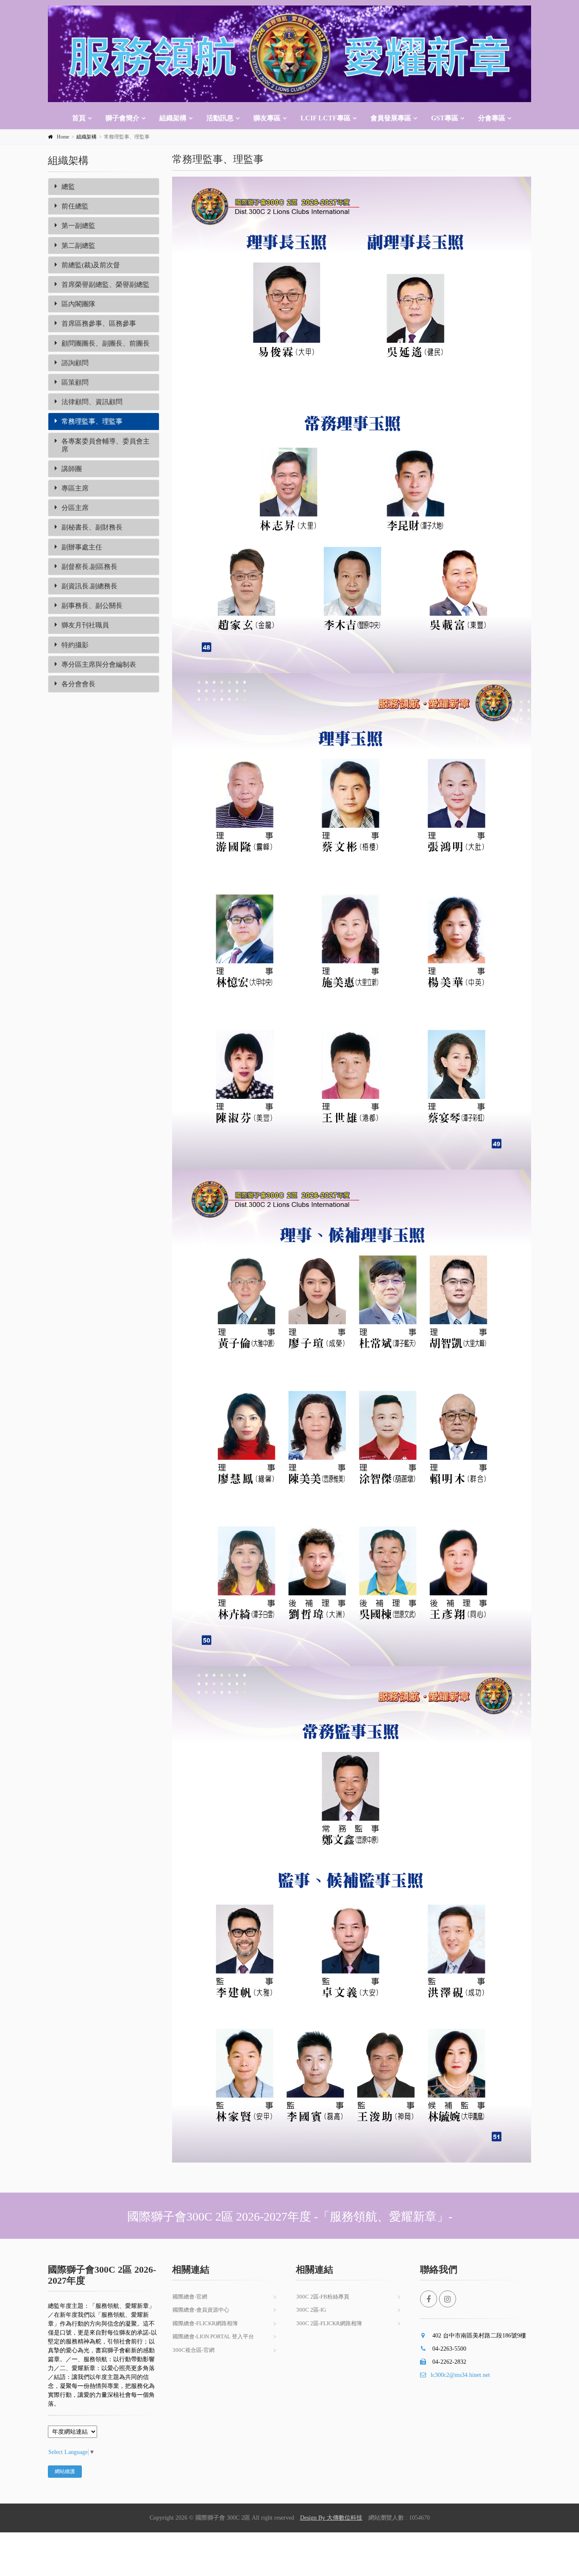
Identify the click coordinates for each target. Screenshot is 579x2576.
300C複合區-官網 (193, 2350)
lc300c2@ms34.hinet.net (460, 2375)
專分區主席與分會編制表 (99, 664)
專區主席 (75, 488)
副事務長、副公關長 (92, 606)
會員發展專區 (391, 118)
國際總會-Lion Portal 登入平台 (213, 2336)
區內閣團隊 (78, 304)
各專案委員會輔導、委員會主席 (106, 445)
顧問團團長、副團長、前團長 (106, 343)
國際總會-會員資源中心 (201, 2310)
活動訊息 (220, 118)
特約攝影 (75, 645)
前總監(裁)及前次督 (91, 265)
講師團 (72, 469)
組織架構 (173, 118)
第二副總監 (78, 245)
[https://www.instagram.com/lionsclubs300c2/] (448, 2299)
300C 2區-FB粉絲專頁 (323, 2297)
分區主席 (75, 508)
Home (63, 137)
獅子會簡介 (122, 118)
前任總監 (75, 206)
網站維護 (65, 2471)
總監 (68, 187)
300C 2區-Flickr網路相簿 (329, 2323)
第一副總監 (78, 226)
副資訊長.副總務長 (89, 586)
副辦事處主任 (82, 547)
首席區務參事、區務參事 (99, 323)
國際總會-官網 (190, 2297)
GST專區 (445, 118)
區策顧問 (75, 382)
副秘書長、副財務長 (92, 527)
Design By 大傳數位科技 (331, 2518)
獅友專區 (267, 118)
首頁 (79, 118)
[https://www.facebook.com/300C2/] (429, 2299)
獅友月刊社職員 (85, 625)
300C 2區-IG (311, 2310)
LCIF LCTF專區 (326, 118)
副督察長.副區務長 (89, 567)
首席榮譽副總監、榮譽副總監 (106, 284)
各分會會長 (78, 684)
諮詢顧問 (75, 363)
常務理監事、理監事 (92, 421)
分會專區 (492, 118)
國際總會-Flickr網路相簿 (205, 2323)
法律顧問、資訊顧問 (92, 402)
